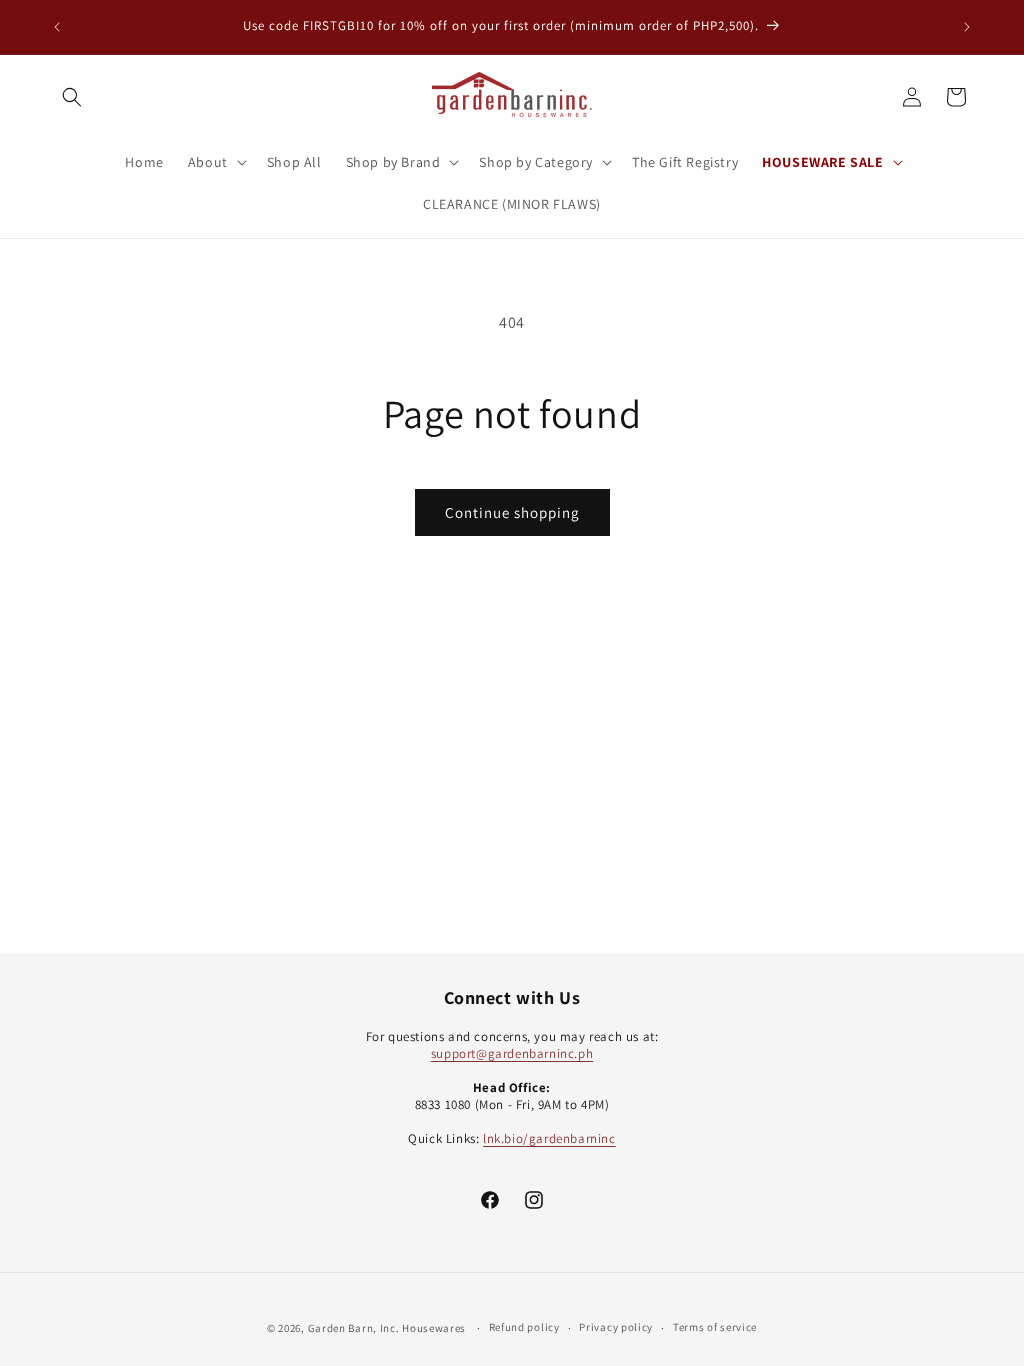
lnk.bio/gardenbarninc (549, 1138)
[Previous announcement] (57, 27)
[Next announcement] (967, 27)
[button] (72, 97)
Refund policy (524, 1327)
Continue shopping (512, 512)
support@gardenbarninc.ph (512, 1053)
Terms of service (715, 1327)
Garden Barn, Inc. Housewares (387, 1328)
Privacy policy (616, 1327)
